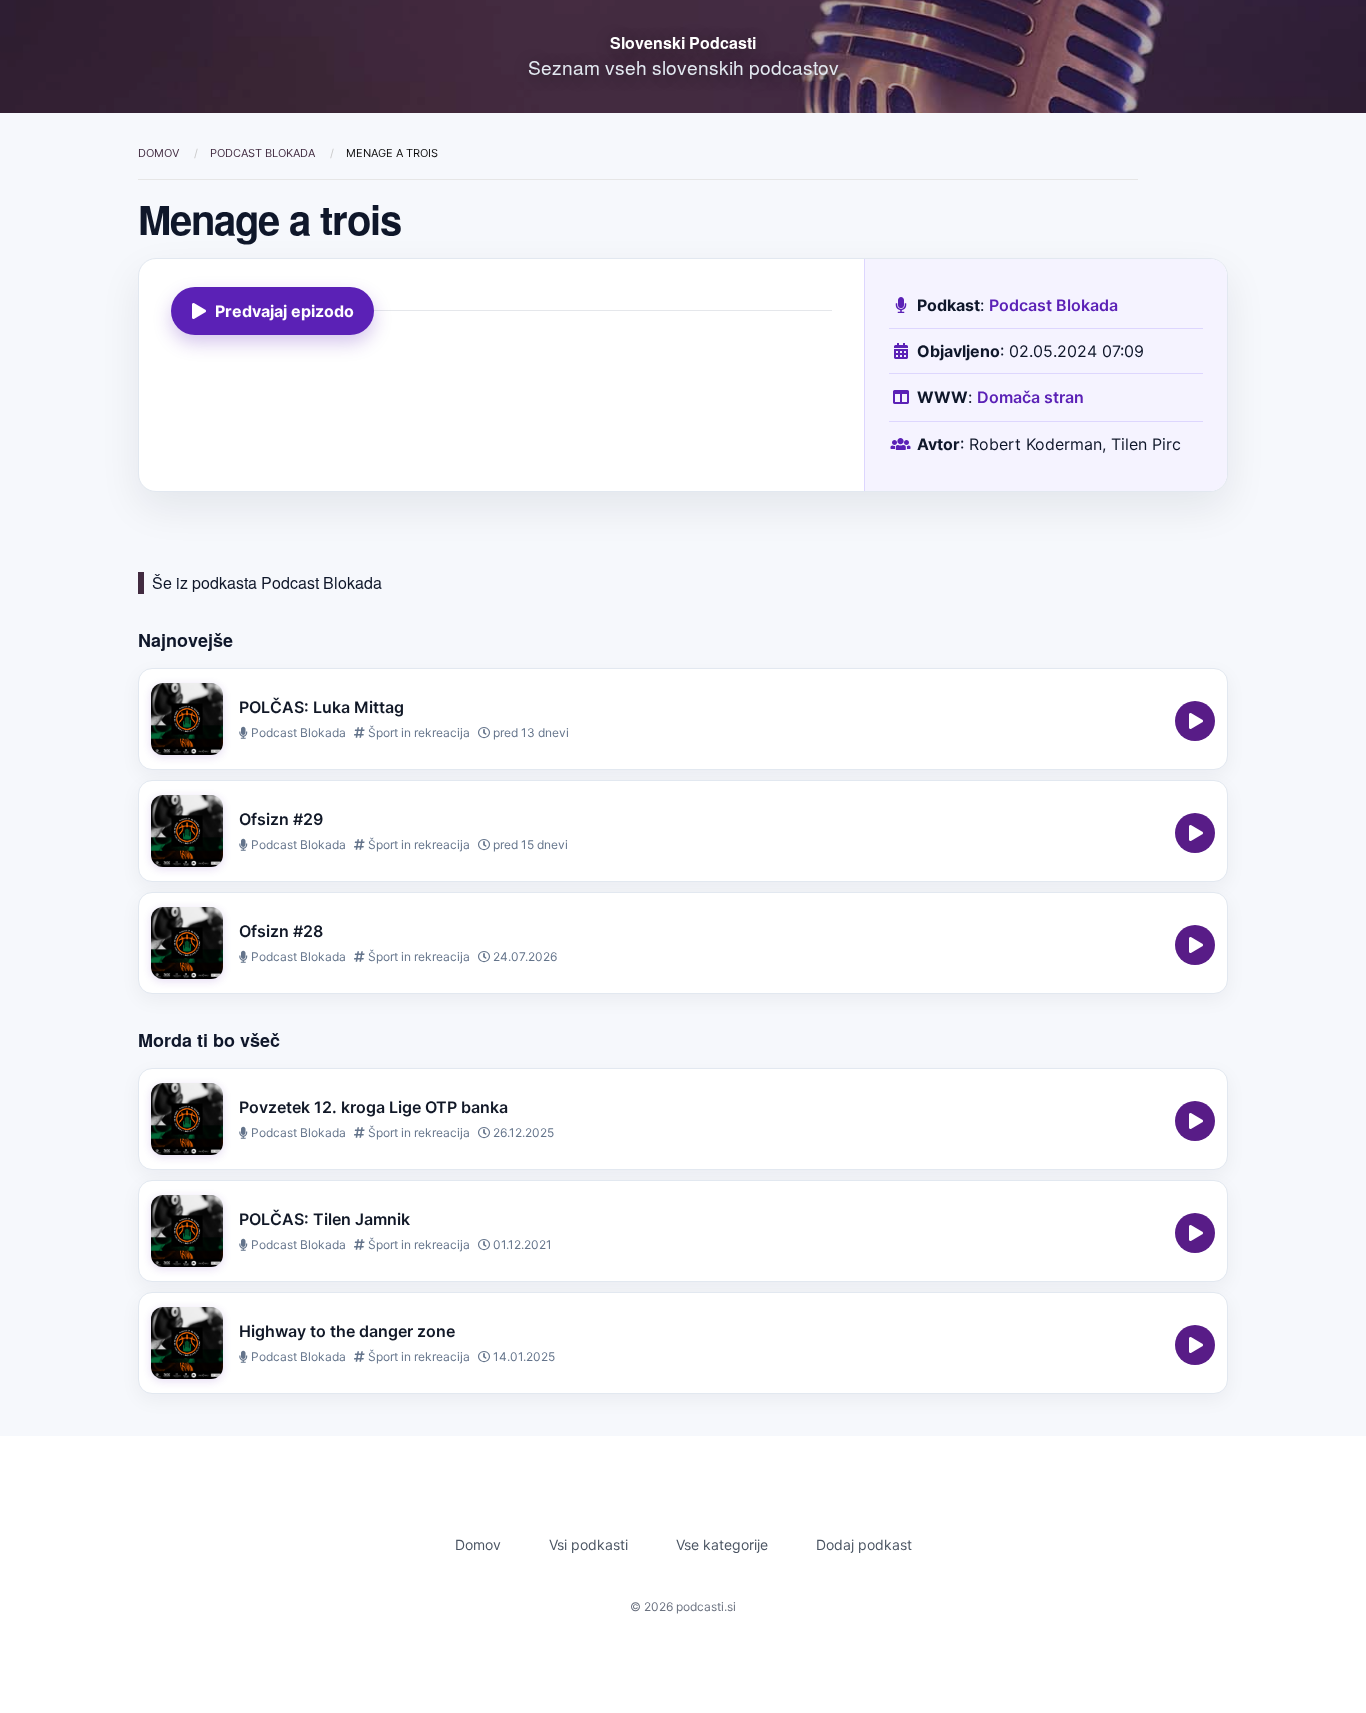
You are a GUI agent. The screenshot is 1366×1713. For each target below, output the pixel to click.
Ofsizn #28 (281, 931)
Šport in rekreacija (417, 732)
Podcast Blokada (264, 153)
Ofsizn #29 (281, 819)
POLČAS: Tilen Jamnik (324, 1219)
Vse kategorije (722, 1544)
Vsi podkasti (588, 1544)
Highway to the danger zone (347, 1331)
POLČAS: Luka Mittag (321, 707)
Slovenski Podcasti (683, 42)
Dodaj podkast (864, 1544)
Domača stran (1030, 397)
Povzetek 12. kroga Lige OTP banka (373, 1107)
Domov (160, 153)
